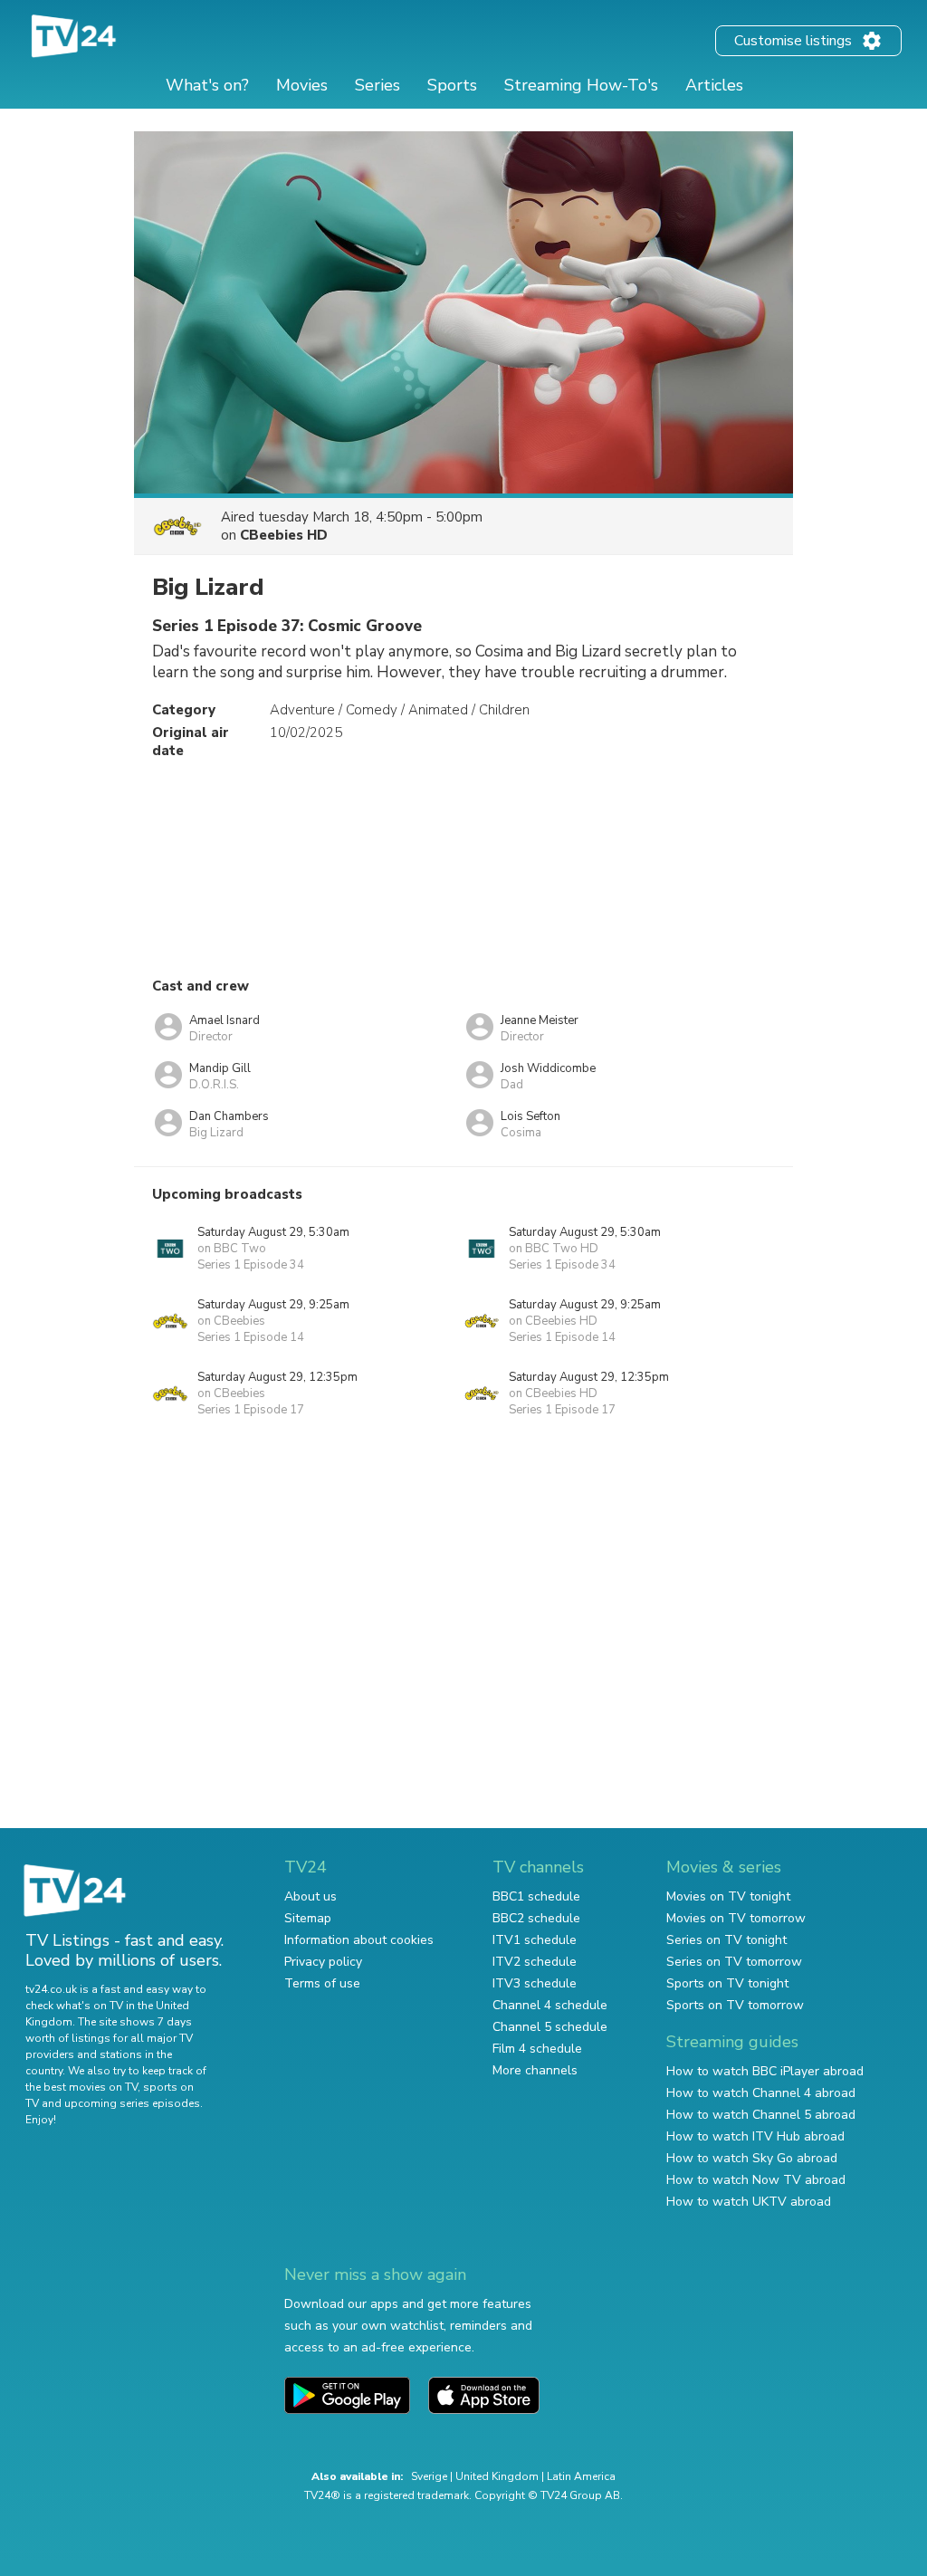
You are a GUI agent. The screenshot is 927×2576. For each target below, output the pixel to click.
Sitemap (308, 1918)
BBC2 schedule (536, 1918)
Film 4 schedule (537, 2049)
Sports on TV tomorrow (735, 2005)
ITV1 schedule (535, 1940)
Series (377, 85)
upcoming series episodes (132, 2103)
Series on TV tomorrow (734, 1962)
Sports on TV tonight (727, 1983)
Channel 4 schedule (550, 2005)
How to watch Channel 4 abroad (761, 2093)
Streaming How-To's (581, 85)
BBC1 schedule (536, 1896)
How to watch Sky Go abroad (752, 2158)
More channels (535, 2070)
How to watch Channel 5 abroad (761, 2115)
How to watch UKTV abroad (749, 2202)
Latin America (581, 2476)
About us (311, 1896)
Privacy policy (323, 1962)
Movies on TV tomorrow (736, 1918)
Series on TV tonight (726, 1940)
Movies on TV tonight (728, 1896)
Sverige (429, 2476)
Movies (302, 85)
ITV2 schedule (535, 1962)
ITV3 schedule (535, 1983)
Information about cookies (359, 1940)
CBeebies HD (284, 535)
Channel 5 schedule (550, 2027)
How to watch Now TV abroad (756, 2180)
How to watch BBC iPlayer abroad (765, 2071)
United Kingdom (497, 2476)
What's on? (207, 85)
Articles (714, 85)
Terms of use (322, 1983)
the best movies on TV (81, 2087)
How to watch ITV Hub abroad (755, 2136)
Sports (452, 85)
